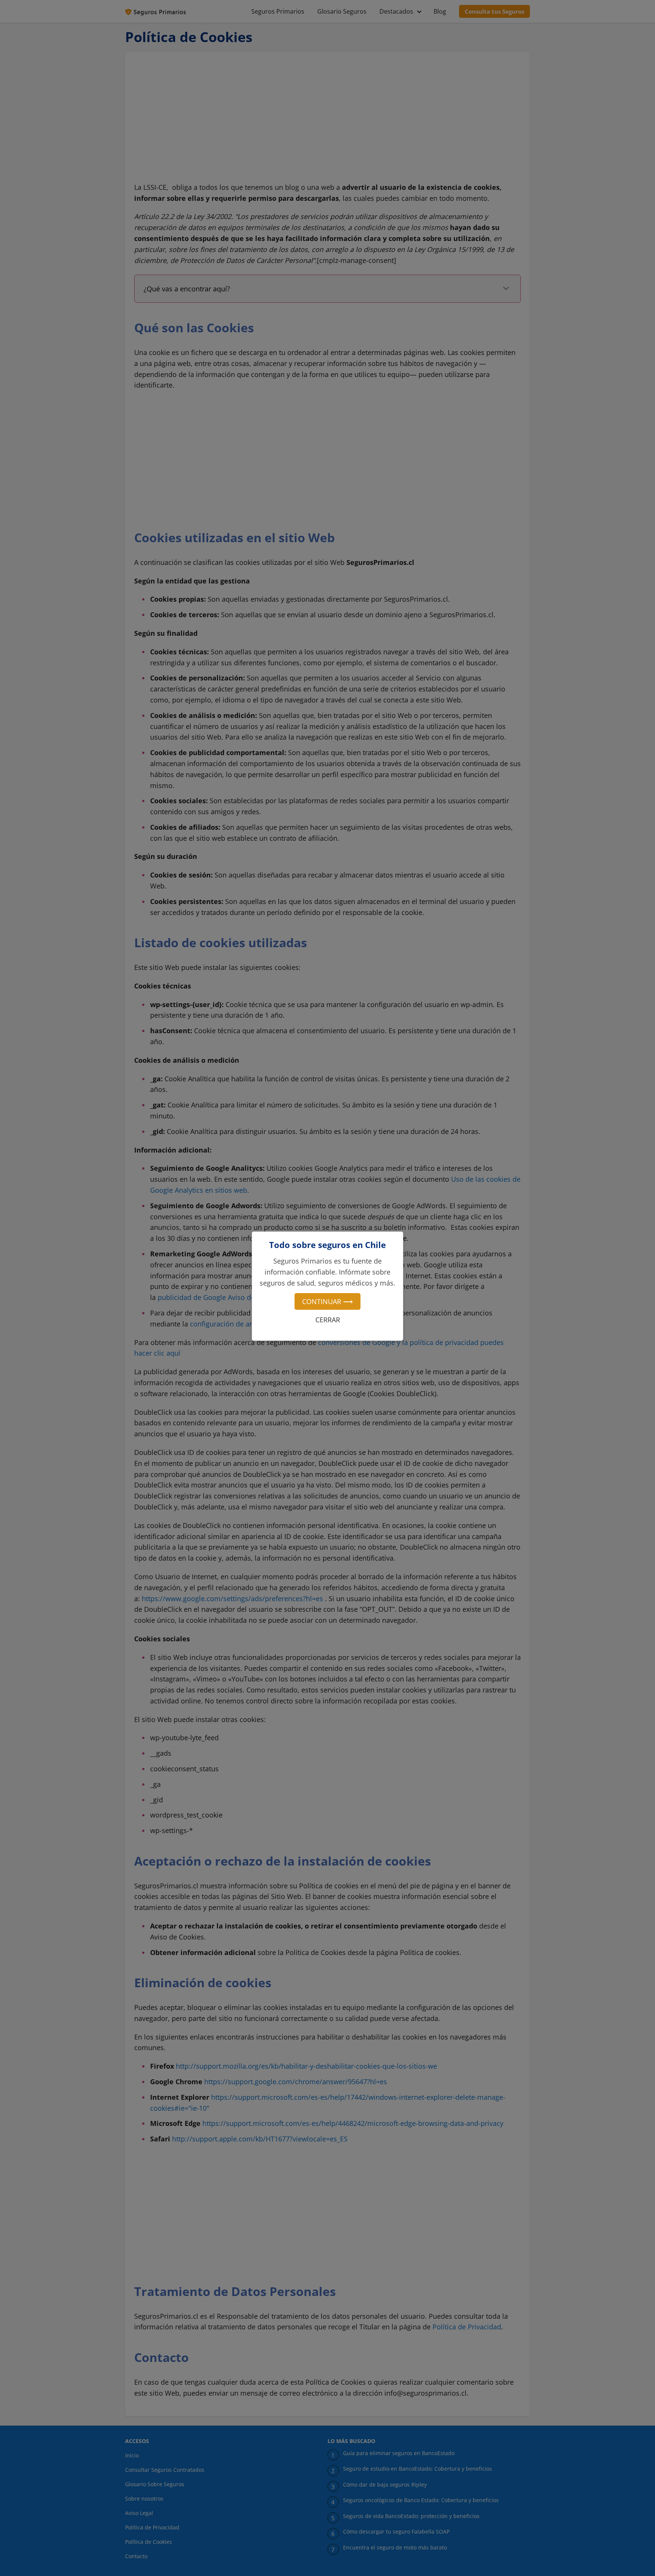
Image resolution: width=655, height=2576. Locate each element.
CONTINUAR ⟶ (327, 1301)
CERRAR (328, 1320)
